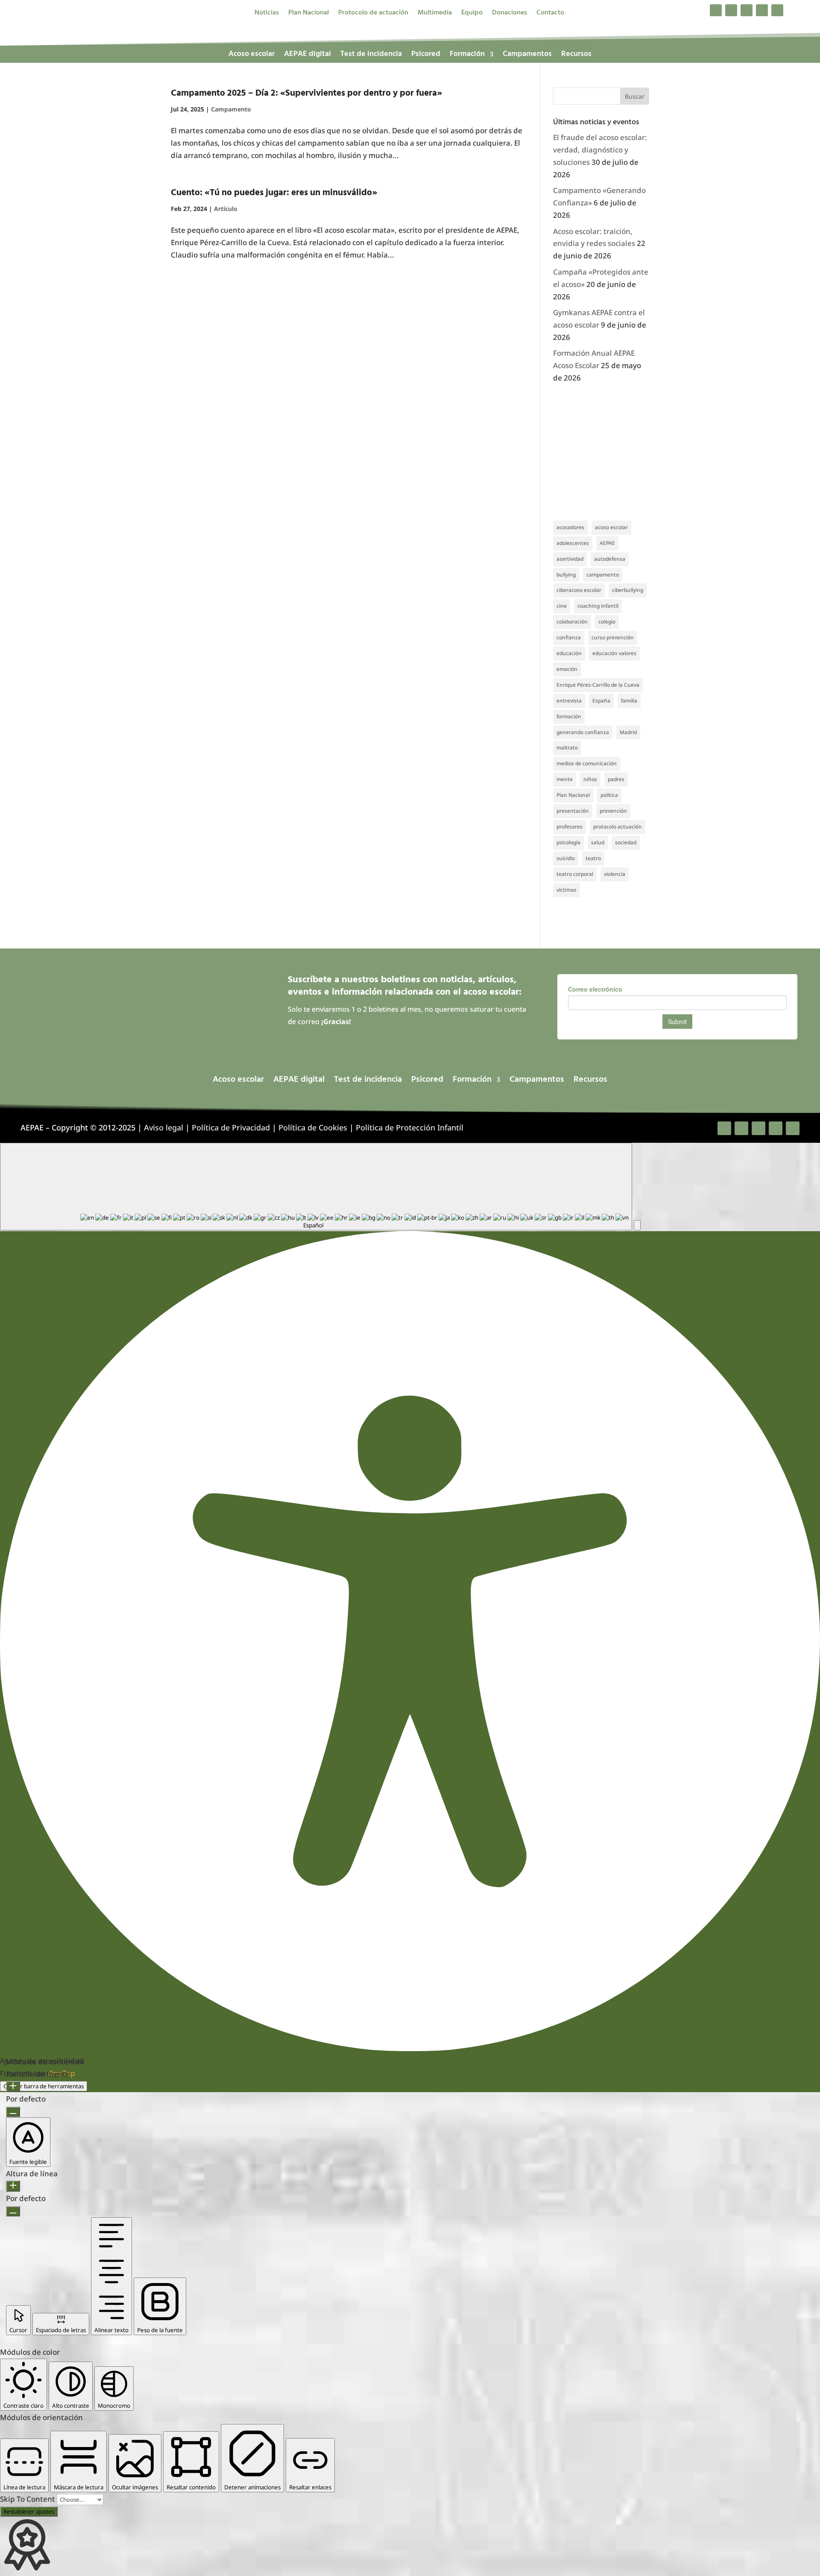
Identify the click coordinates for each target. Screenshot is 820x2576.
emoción (567, 669)
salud (598, 842)
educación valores (614, 653)
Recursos (576, 56)
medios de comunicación (587, 763)
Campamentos (527, 56)
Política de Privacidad (231, 1127)
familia (629, 701)
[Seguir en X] (731, 10)
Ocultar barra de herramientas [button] (44, 2086)
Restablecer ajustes (29, 2512)
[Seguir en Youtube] (777, 10)
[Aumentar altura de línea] (13, 2186)
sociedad (626, 842)
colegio (607, 622)
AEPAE (607, 543)
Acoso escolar (252, 56)
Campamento (231, 109)
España (601, 701)
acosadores (570, 527)
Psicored (426, 56)
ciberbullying (628, 590)
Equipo (472, 14)
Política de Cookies (313, 1127)
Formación (467, 56)
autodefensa (610, 559)
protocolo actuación (618, 827)
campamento (603, 575)
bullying (566, 575)
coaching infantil (598, 606)
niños (590, 779)
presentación (573, 811)
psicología (568, 842)
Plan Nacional (309, 14)
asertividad (570, 559)
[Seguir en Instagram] (747, 10)
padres (616, 779)
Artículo (226, 209)
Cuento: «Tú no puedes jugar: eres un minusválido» (274, 193)
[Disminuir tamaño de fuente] (13, 2112)
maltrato (567, 748)
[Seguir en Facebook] (716, 10)
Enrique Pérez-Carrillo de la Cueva (598, 685)
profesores (570, 827)
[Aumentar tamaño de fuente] (13, 2087)
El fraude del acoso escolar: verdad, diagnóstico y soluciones (600, 150)
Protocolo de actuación (373, 14)
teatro (593, 858)
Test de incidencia (371, 56)
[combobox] (316, 1187)
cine (562, 606)
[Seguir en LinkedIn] (762, 10)
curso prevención (613, 637)
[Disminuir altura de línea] (13, 2211)
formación (569, 716)
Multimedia (435, 14)
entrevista (569, 701)
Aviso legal (164, 1127)
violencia (615, 874)
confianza (569, 637)
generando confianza (583, 732)
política (609, 795)
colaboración (572, 622)
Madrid (628, 732)
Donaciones (510, 14)
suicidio (566, 858)
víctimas (567, 890)
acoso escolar (611, 527)
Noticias (267, 14)
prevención (613, 811)
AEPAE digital (307, 56)
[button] (637, 1225)
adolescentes (573, 543)
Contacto (550, 14)
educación (569, 653)
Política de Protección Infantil (410, 1127)
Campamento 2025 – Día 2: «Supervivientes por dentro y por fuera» (306, 93)
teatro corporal (575, 874)
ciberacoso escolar (579, 590)
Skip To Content (28, 2499)
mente (565, 779)
